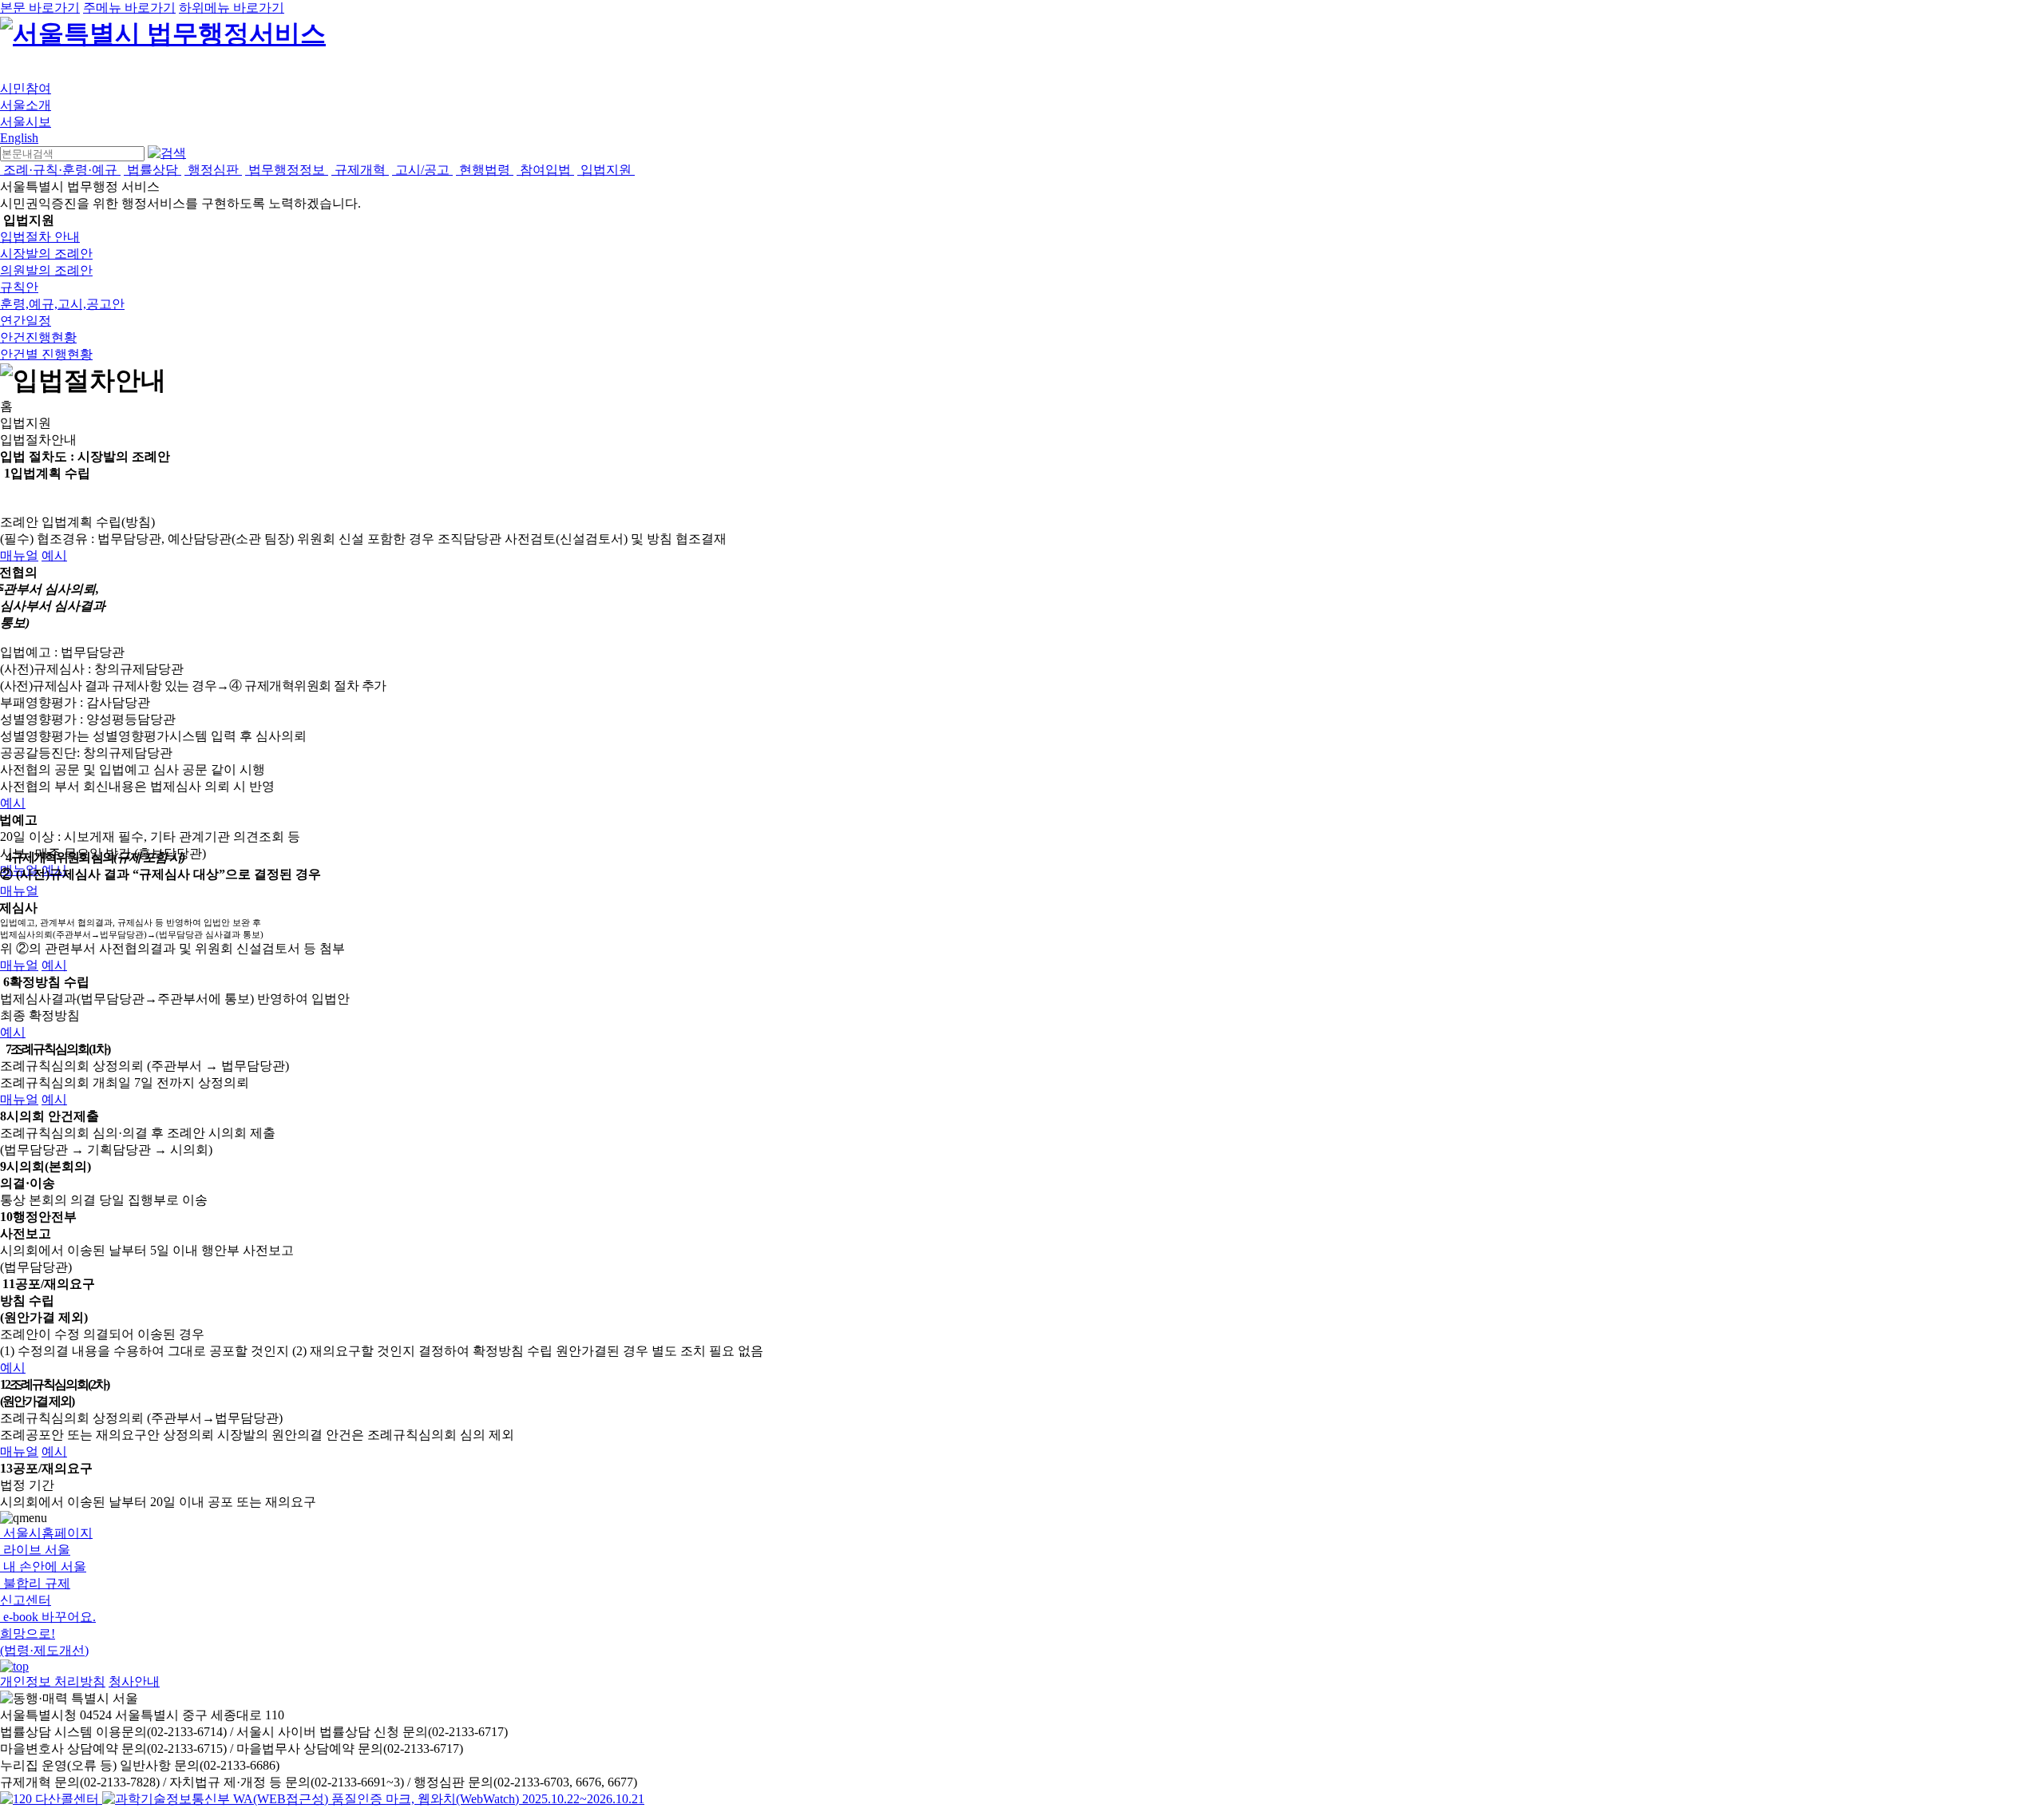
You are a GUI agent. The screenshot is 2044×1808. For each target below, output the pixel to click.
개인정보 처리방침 (53, 1681)
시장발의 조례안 (46, 254)
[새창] (373, 1799)
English (19, 138)
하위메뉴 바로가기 (232, 8)
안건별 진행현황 (46, 354)
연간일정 (26, 321)
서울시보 (26, 122)
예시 (54, 555)
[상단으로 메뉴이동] (14, 1666)
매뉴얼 (19, 555)
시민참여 (26, 88)
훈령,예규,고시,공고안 (62, 304)
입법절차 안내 (40, 237)
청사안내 (134, 1681)
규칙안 (19, 287)
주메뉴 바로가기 (129, 8)
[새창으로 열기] (51, 1799)
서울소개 (26, 105)
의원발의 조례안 (46, 270)
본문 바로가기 (40, 8)
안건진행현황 (38, 337)
